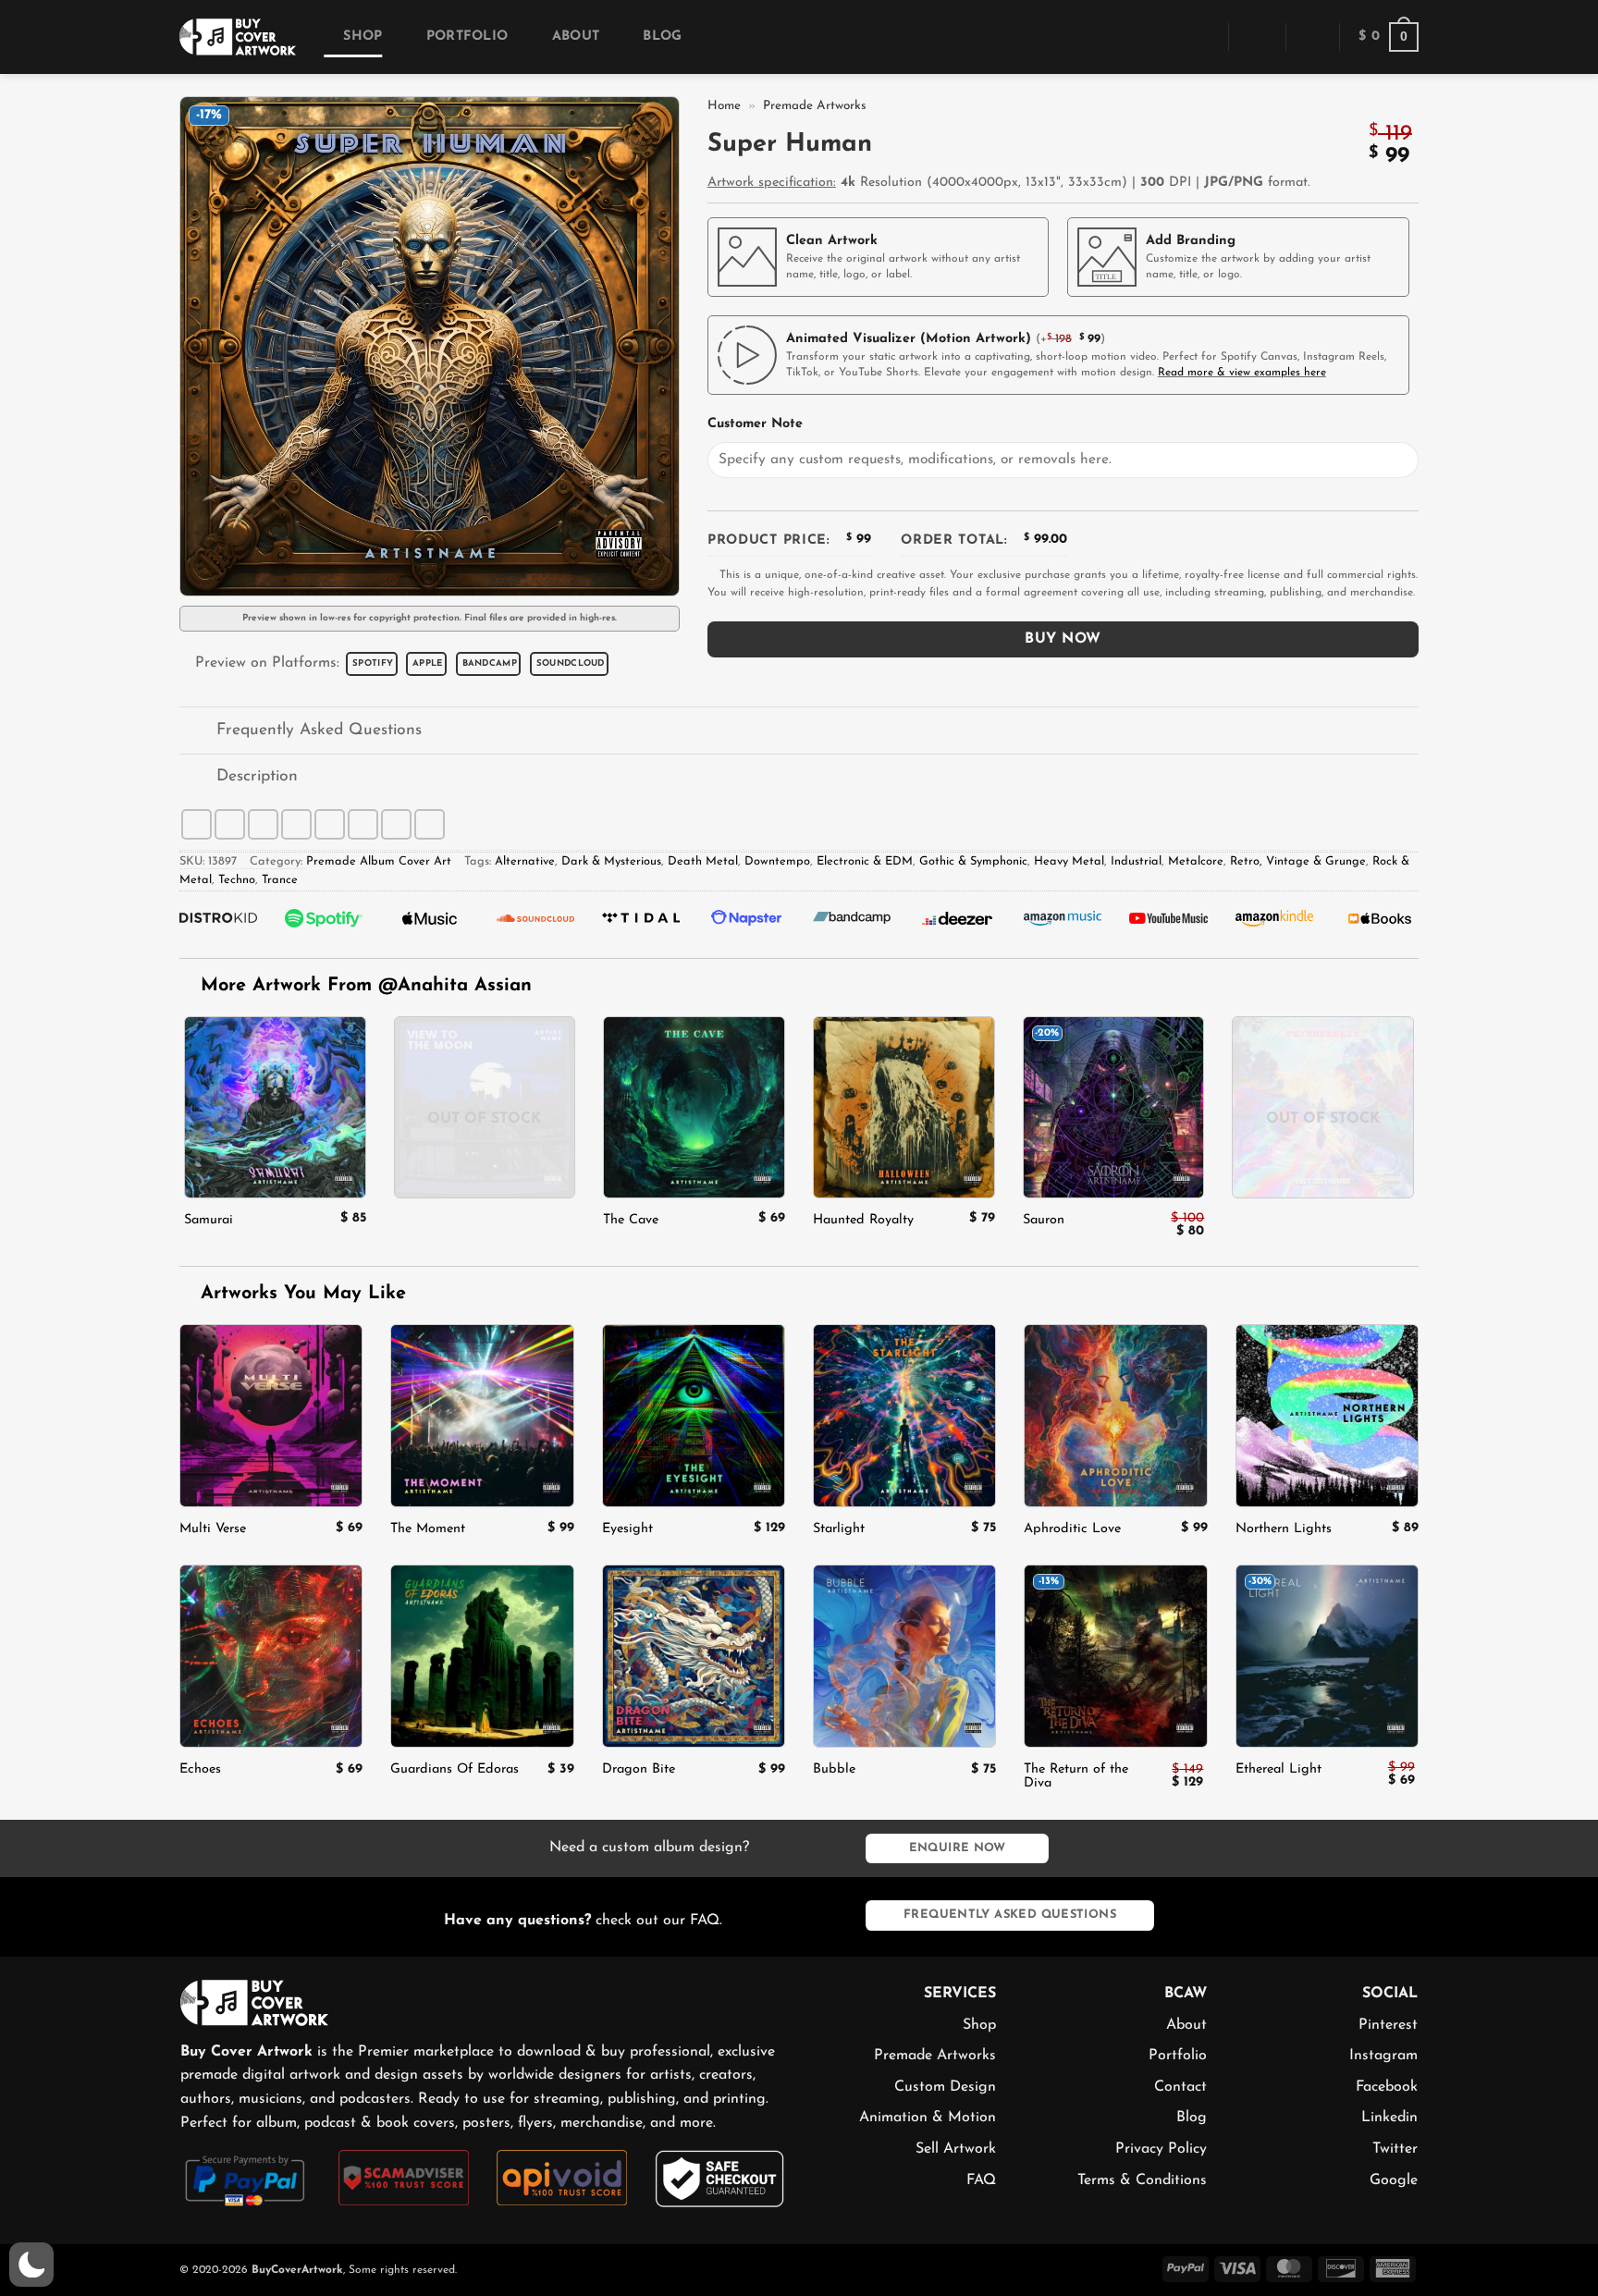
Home (724, 106)
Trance (280, 880)
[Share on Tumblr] (396, 824)
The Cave (631, 1220)
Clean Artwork (832, 241)
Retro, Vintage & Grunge (1298, 861)
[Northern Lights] (1327, 1416)
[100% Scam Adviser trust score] (404, 2177)
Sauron (1044, 1220)
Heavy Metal (1069, 861)
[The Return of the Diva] (1115, 1656)
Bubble (834, 1769)
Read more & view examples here (1242, 373)
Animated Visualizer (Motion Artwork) (909, 339)
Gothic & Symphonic (973, 861)
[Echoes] (271, 1656)
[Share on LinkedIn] (363, 824)
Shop (363, 37)
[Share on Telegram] (430, 824)
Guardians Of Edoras (455, 1769)
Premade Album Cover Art (379, 861)
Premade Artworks (815, 106)
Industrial (1136, 861)
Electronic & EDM (865, 861)
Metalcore (1196, 861)
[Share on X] (230, 824)
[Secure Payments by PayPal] (246, 2179)
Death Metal (703, 861)
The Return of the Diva (1076, 1776)
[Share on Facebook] (197, 824)
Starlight (839, 1529)
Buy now (1063, 639)
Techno (237, 880)
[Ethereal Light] (1327, 1656)
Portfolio (467, 37)
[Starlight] (904, 1416)
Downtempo (777, 861)
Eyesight (627, 1529)
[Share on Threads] (263, 824)
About (576, 37)
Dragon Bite (639, 1769)
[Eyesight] (694, 1416)
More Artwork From (366, 986)
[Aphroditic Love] (1115, 1416)
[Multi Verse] (271, 1416)
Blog (662, 37)
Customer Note (755, 424)
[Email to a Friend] (296, 824)
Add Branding (1191, 241)
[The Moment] (482, 1416)
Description (257, 776)
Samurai (209, 1220)
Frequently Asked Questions (319, 730)
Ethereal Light (1278, 1769)
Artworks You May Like (300, 1294)
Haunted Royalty (863, 1220)
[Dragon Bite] (694, 1656)
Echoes (200, 1769)
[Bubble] (904, 1656)
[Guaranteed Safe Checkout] (720, 2178)
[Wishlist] (1312, 37)
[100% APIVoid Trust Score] (562, 2177)
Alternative (525, 861)
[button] (1201, 37)
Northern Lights (1284, 1529)
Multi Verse (213, 1529)
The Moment (428, 1529)
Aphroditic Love (1072, 1529)
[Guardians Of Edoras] (482, 1656)
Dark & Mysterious (611, 861)
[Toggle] (197, 732)
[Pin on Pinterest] (330, 824)
